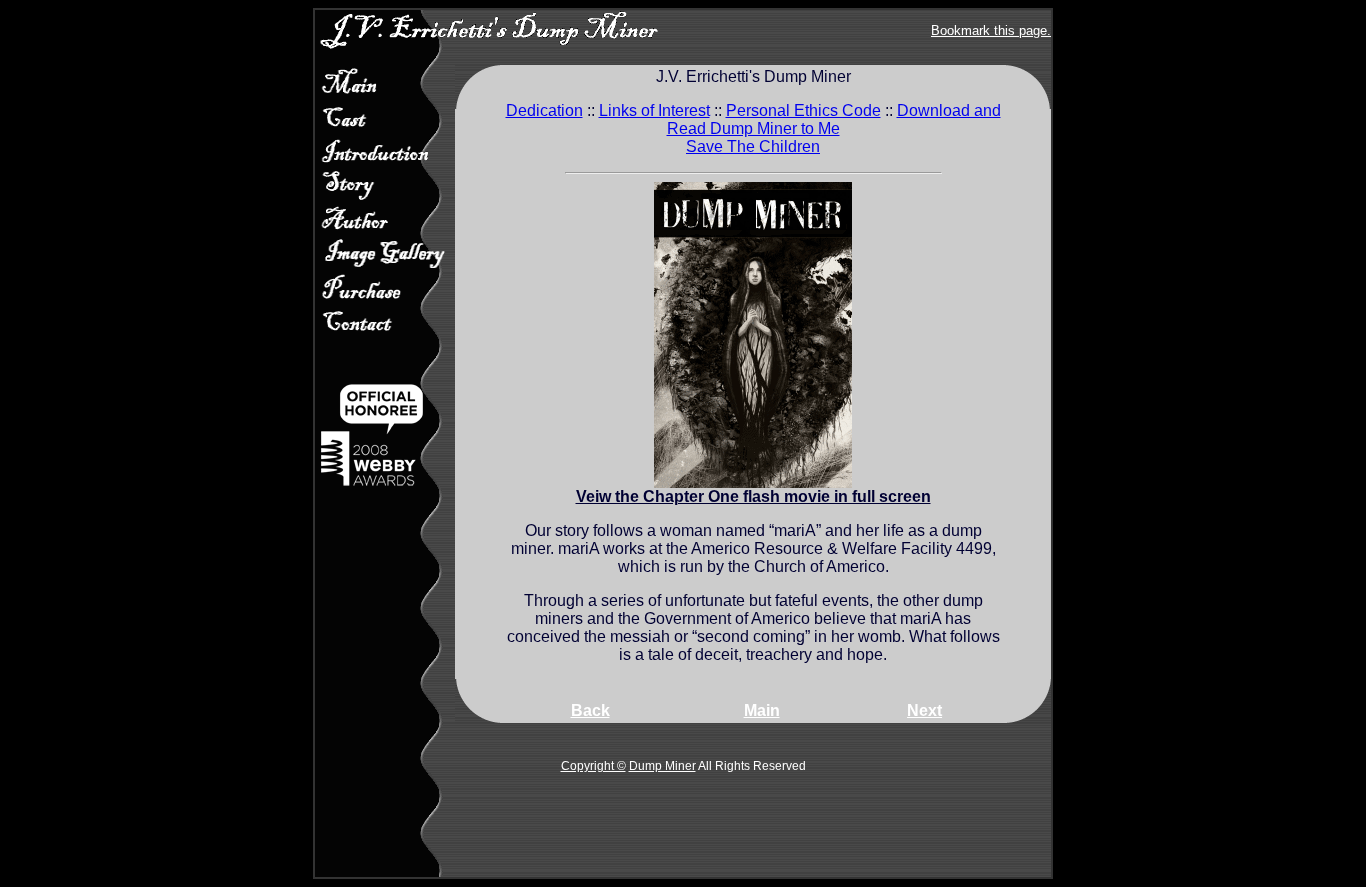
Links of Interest (654, 110)
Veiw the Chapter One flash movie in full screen (753, 496)
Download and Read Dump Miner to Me (834, 119)
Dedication (544, 110)
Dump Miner (662, 766)
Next (924, 710)
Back (590, 710)
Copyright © (593, 766)
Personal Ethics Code (803, 110)
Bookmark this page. (991, 30)
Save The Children (753, 146)
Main (762, 710)
